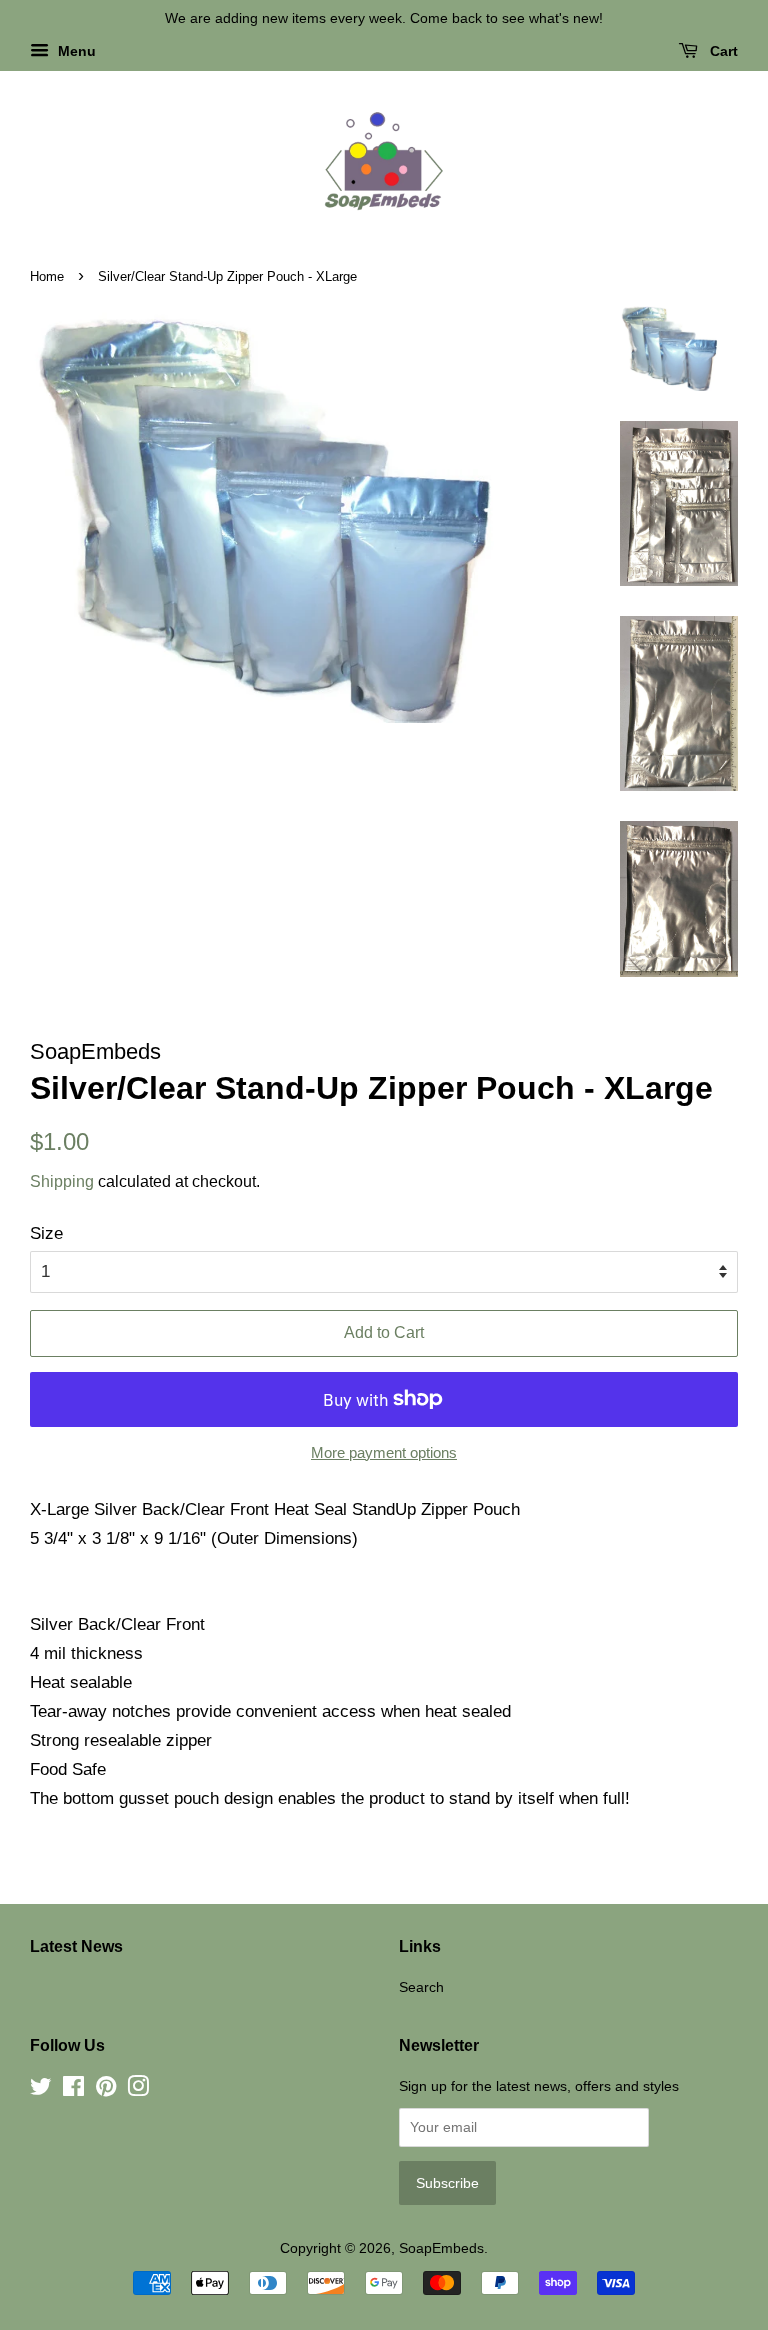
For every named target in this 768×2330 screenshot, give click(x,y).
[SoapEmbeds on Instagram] (138, 2090)
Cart (722, 51)
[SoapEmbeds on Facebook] (73, 2090)
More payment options (384, 1452)
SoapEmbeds (441, 2248)
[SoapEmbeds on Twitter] (41, 2090)
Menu (75, 51)
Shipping (62, 1181)
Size (46, 1233)
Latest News (76, 1946)
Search (421, 1987)
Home (47, 276)
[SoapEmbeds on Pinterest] (106, 2090)
